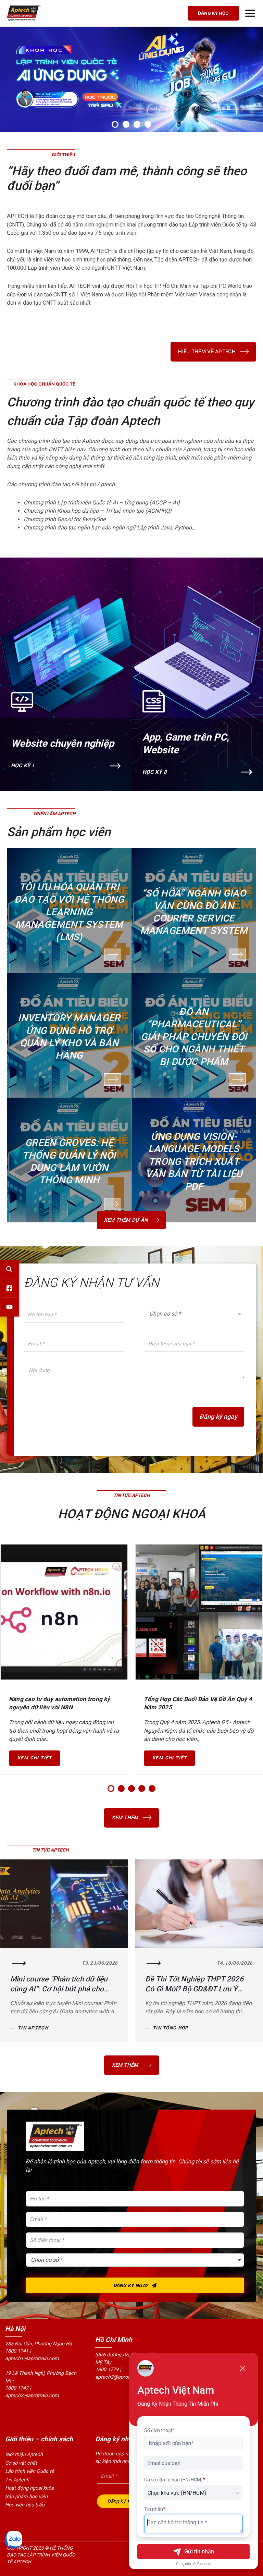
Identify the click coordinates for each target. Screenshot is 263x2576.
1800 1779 (107, 2370)
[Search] (9, 1269)
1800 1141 (17, 2351)
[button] (115, 124)
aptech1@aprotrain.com (32, 2359)
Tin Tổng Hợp (36, 2028)
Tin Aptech (168, 2028)
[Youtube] (9, 1307)
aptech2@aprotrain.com (122, 2377)
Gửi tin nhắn (199, 2551)
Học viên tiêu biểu (25, 2505)
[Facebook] (9, 1288)
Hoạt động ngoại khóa (29, 2488)
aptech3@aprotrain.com (32, 2396)
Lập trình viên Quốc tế (30, 2471)
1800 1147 (17, 2388)
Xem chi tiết (35, 1758)
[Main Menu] (250, 13)
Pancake (204, 2564)
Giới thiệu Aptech (24, 2455)
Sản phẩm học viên (26, 2497)
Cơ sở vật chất (21, 2463)
